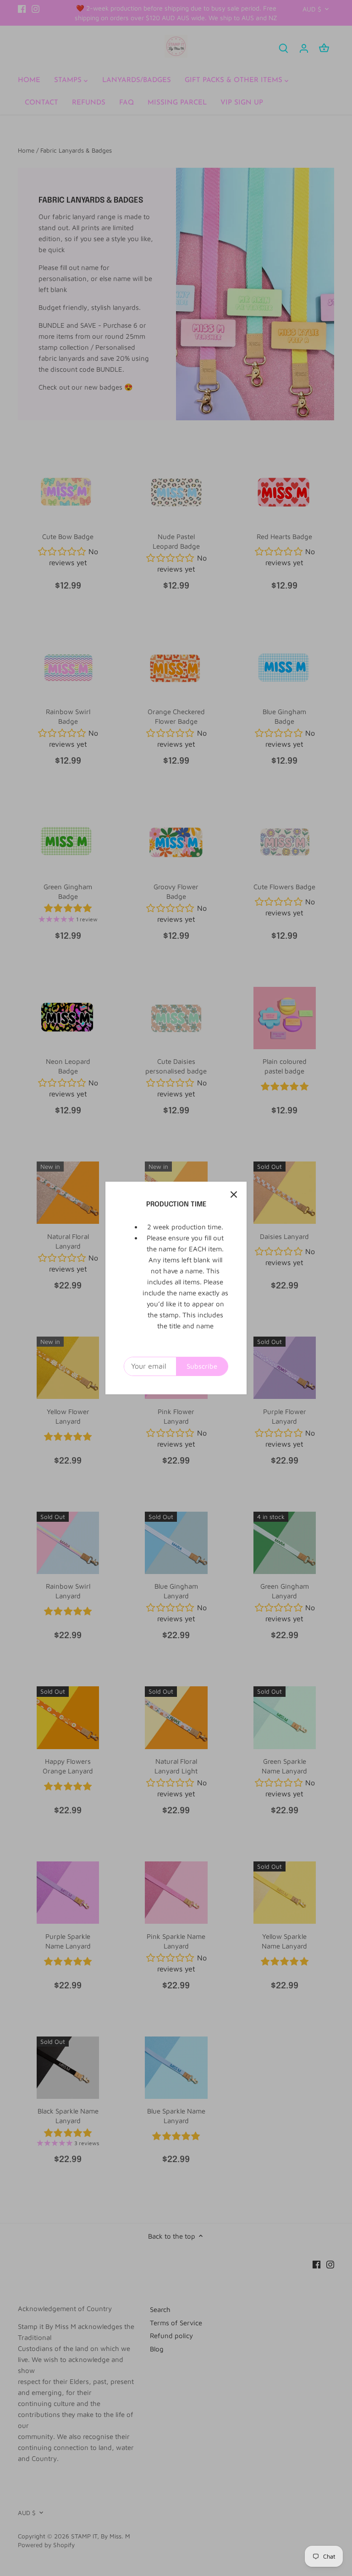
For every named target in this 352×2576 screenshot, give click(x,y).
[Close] (234, 1194)
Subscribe (202, 1366)
